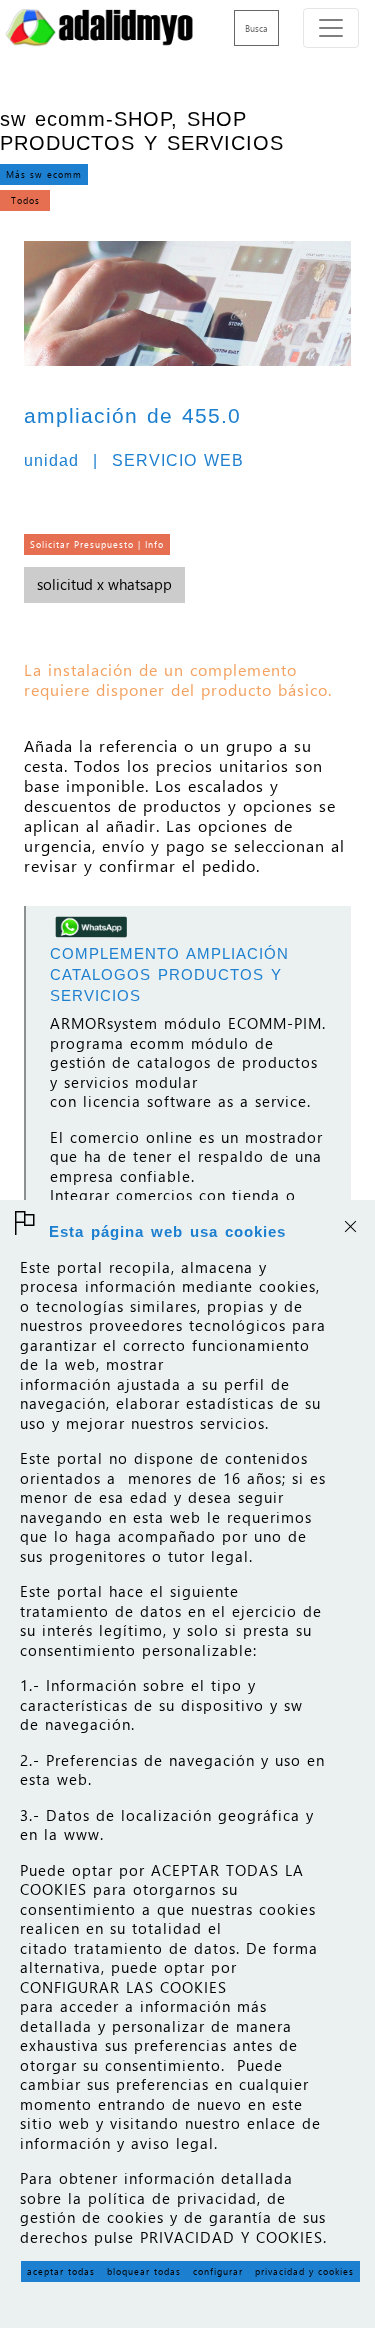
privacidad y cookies (304, 2271)
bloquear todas (144, 2271)
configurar (218, 2271)
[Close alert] (350, 1224)
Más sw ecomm (44, 174)
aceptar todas (61, 2271)
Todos (25, 200)
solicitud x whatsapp (104, 584)
